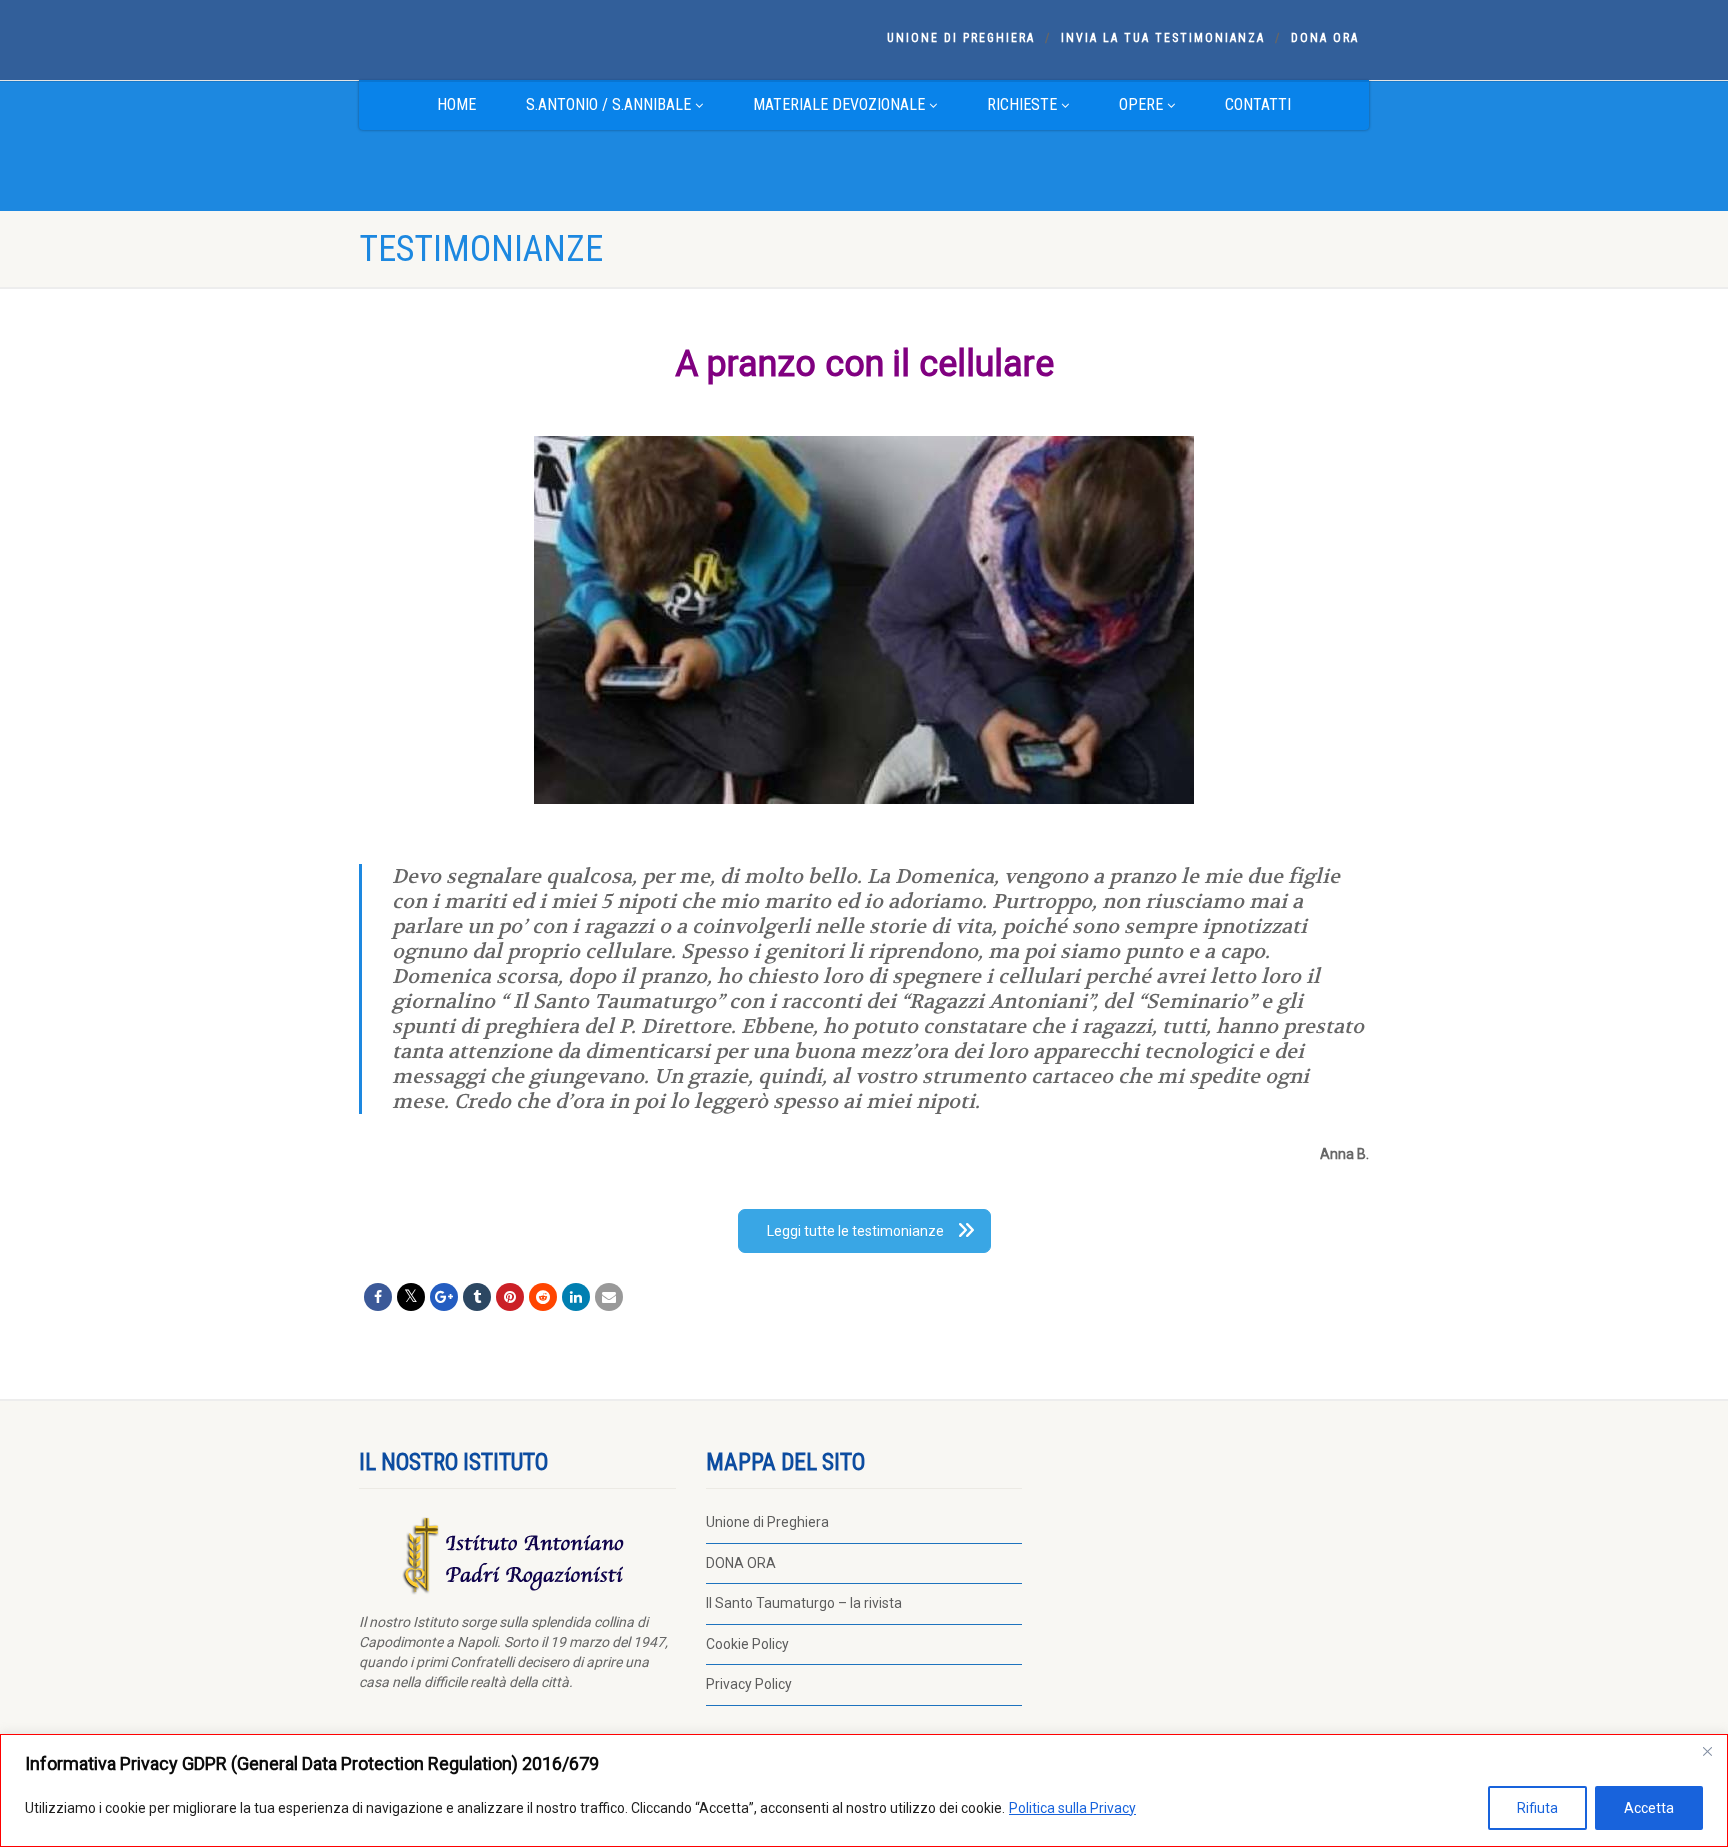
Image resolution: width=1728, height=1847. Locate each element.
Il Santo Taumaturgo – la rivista (804, 1603)
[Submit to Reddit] (543, 1297)
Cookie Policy (747, 1644)
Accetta (1649, 1808)
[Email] (609, 1297)
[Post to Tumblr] (477, 1297)
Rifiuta (1537, 1808)
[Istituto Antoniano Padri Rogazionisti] (517, 38)
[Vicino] (1707, 1751)
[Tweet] (411, 1297)
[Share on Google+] (444, 1297)
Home (456, 104)
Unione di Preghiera (767, 1522)
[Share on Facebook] (378, 1297)
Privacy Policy (749, 1684)
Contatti (1258, 104)
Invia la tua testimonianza (1163, 38)
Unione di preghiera (961, 38)
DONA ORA (1325, 38)
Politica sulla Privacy (1072, 1808)
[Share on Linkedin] (576, 1297)
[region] (864, 1790)
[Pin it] (510, 1297)
